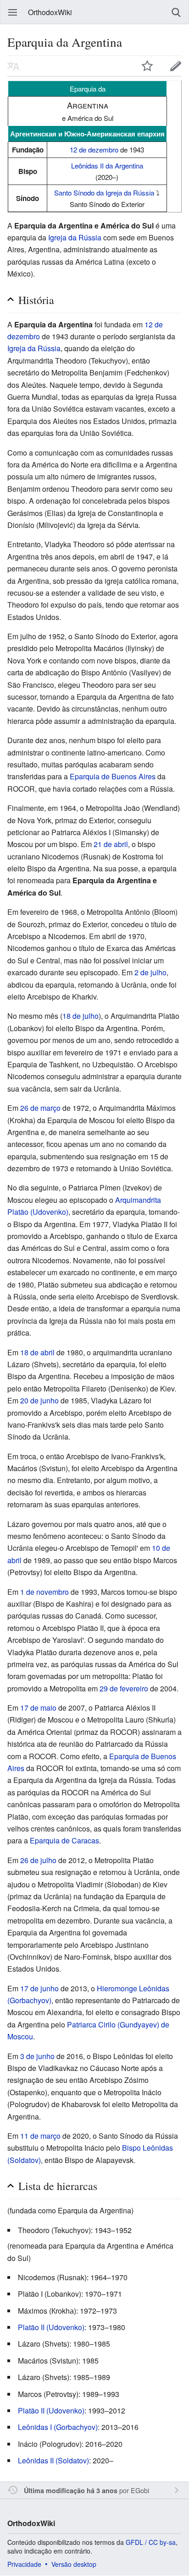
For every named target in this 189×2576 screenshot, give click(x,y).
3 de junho (37, 2056)
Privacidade (24, 2564)
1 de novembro (44, 1592)
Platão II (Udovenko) (51, 2327)
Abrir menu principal (13, 12)
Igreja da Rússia (75, 237)
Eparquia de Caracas (64, 1840)
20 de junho (39, 1400)
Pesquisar (176, 12)
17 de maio (38, 1708)
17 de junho (39, 1988)
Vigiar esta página (147, 66)
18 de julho (81, 1016)
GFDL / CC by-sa (151, 2542)
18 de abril (37, 1352)
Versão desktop (74, 2564)
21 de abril (111, 844)
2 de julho (150, 972)
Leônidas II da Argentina (107, 166)
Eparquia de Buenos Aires (113, 776)
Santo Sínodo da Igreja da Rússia (104, 193)
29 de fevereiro (124, 1688)
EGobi (140, 2490)
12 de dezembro (94, 149)
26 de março (40, 1108)
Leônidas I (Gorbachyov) (58, 2427)
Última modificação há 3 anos (71, 2490)
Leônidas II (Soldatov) (53, 2460)
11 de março (40, 2136)
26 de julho (38, 1860)
